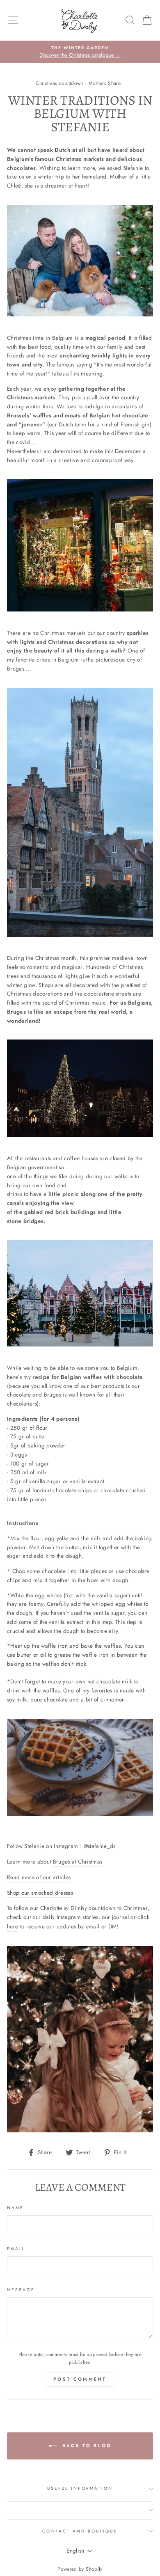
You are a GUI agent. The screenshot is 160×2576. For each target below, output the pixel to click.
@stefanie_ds (100, 1846)
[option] (80, 52)
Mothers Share (105, 83)
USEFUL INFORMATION (80, 2488)
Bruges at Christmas (78, 1862)
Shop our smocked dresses (40, 1893)
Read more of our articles (39, 1877)
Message (21, 2290)
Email (16, 2249)
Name (15, 2208)
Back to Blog (86, 2445)
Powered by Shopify (80, 2569)
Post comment (80, 2379)
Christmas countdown (59, 83)
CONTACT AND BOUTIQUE (80, 2531)
